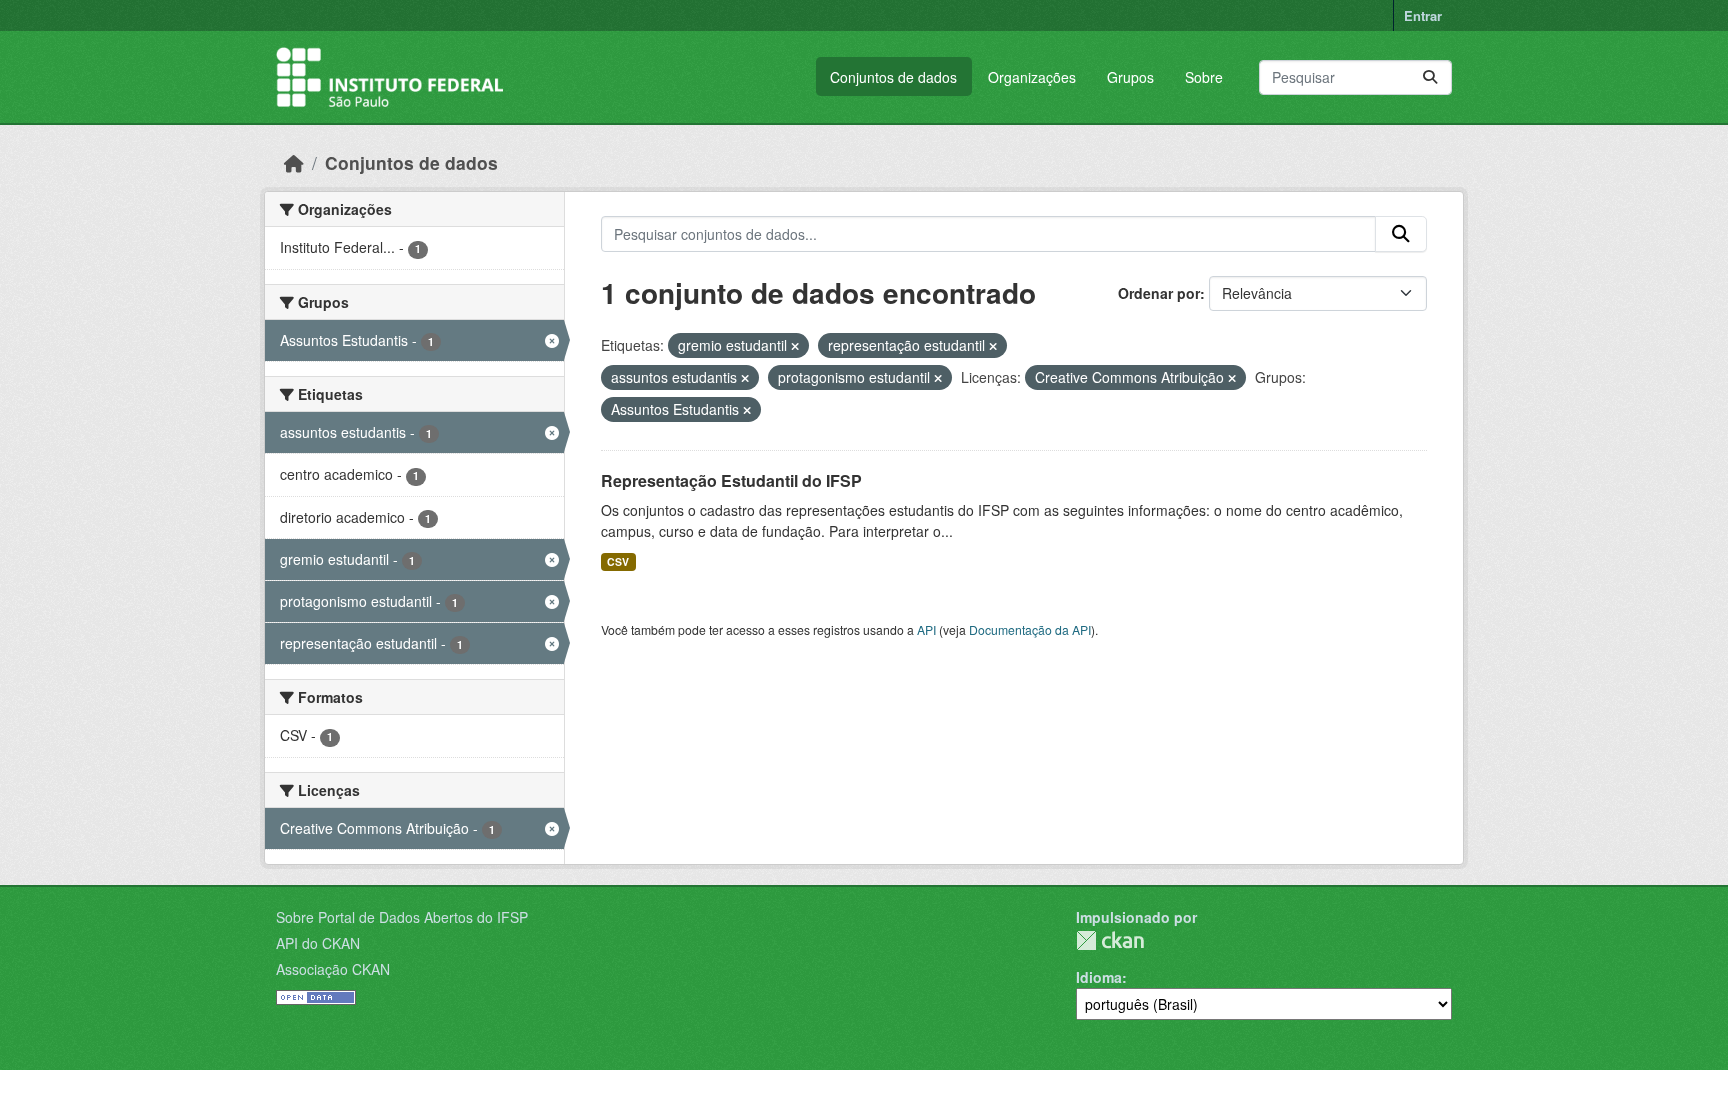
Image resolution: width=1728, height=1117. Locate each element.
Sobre (1204, 77)
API (926, 629)
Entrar (1423, 15)
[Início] (294, 162)
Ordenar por (1159, 293)
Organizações (1032, 77)
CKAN (1110, 940)
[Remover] (795, 346)
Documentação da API (1030, 629)
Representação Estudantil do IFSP (731, 480)
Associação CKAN (333, 969)
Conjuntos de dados (893, 77)
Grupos (1130, 77)
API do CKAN (318, 943)
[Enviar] (1430, 77)
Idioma (1099, 977)
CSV (618, 561)
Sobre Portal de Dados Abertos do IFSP (402, 917)
